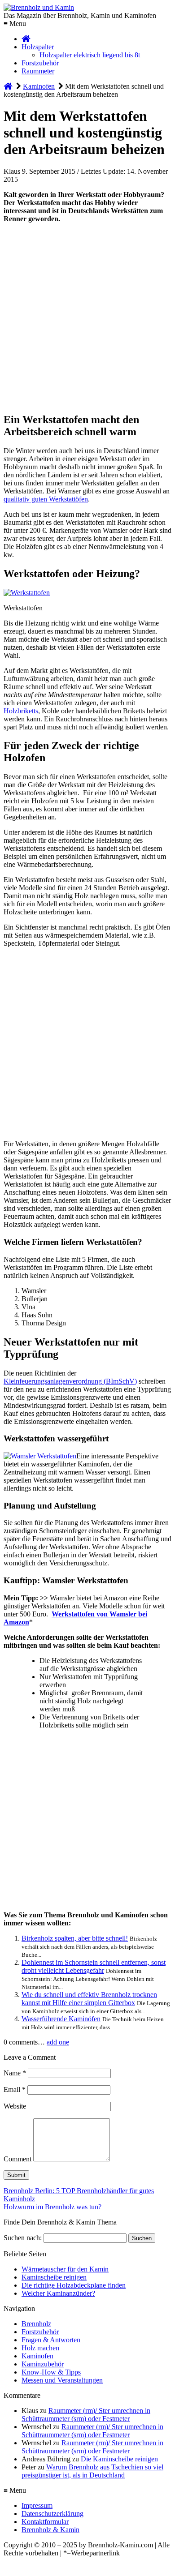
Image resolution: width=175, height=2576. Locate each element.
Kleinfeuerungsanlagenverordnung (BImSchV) (70, 1381)
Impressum (37, 2505)
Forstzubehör (40, 63)
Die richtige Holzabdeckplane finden (74, 2285)
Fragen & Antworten (51, 2340)
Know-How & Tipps (51, 2372)
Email (15, 2090)
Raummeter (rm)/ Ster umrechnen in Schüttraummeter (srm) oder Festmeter (86, 2415)
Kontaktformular (45, 2522)
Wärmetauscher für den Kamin (65, 2269)
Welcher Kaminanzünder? (58, 2293)
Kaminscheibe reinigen (54, 2277)
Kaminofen (37, 2356)
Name (15, 2073)
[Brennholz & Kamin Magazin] (26, 39)
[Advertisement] (87, 317)
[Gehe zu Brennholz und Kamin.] (8, 86)
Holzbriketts (21, 711)
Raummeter (38, 71)
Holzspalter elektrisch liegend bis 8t (90, 55)
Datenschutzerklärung (52, 2514)
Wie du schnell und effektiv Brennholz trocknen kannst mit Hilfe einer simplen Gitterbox (89, 1999)
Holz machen (40, 2348)
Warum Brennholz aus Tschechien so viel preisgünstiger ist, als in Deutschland (92, 2471)
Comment (17, 2159)
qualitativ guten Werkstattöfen (46, 499)
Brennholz (36, 2324)
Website (15, 2106)
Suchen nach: (23, 2238)
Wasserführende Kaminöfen (61, 2019)
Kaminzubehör (43, 2364)
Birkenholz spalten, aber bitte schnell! (75, 1938)
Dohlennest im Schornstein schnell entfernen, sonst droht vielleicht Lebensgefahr (94, 1966)
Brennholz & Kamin (50, 2530)
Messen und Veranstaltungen (62, 2380)
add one (58, 2042)
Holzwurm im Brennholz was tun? (52, 2207)
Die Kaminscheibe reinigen (119, 2459)
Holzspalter (38, 47)
